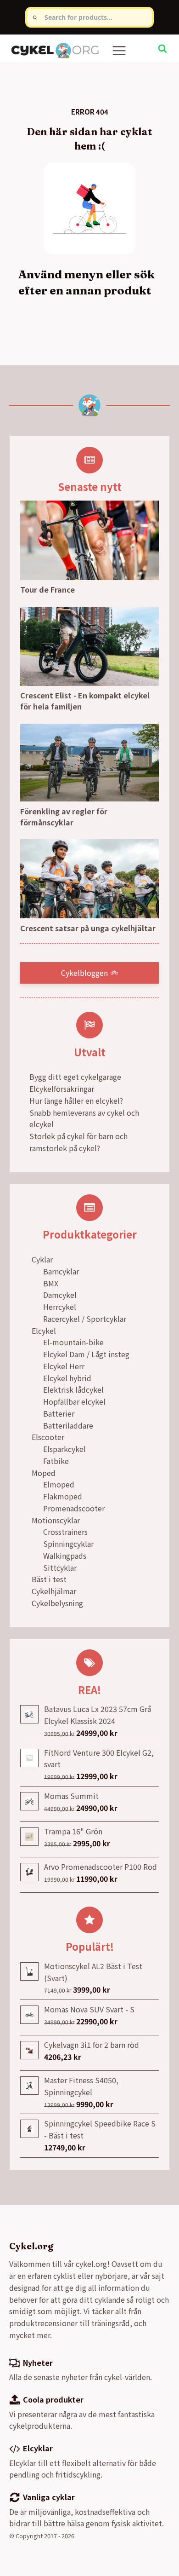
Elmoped (59, 1484)
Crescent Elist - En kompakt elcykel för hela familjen (85, 701)
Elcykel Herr (64, 1366)
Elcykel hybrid (67, 1378)
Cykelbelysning (57, 1603)
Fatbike (56, 1461)
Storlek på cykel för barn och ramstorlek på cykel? (78, 1142)
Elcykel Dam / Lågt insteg (86, 1354)
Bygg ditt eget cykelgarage (75, 1077)
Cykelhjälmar (54, 1591)
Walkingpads (65, 1556)
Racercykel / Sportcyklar (85, 1319)
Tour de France (48, 589)
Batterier (59, 1413)
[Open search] (162, 48)
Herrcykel (60, 1307)
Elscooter (48, 1437)
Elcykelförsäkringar (62, 1089)
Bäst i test (49, 1579)
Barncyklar (61, 1271)
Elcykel (44, 1331)
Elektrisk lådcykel (73, 1389)
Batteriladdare (68, 1425)
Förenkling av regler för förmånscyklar (64, 817)
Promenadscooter (74, 1508)
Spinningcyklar (68, 1544)
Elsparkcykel (64, 1449)
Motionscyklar (56, 1520)
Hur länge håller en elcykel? (76, 1101)
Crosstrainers (65, 1532)
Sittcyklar (60, 1567)
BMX (51, 1283)
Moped (44, 1473)
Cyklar (42, 1259)
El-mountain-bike (73, 1342)
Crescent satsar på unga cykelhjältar (88, 928)
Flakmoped (63, 1496)
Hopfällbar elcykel (74, 1401)
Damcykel (60, 1295)
